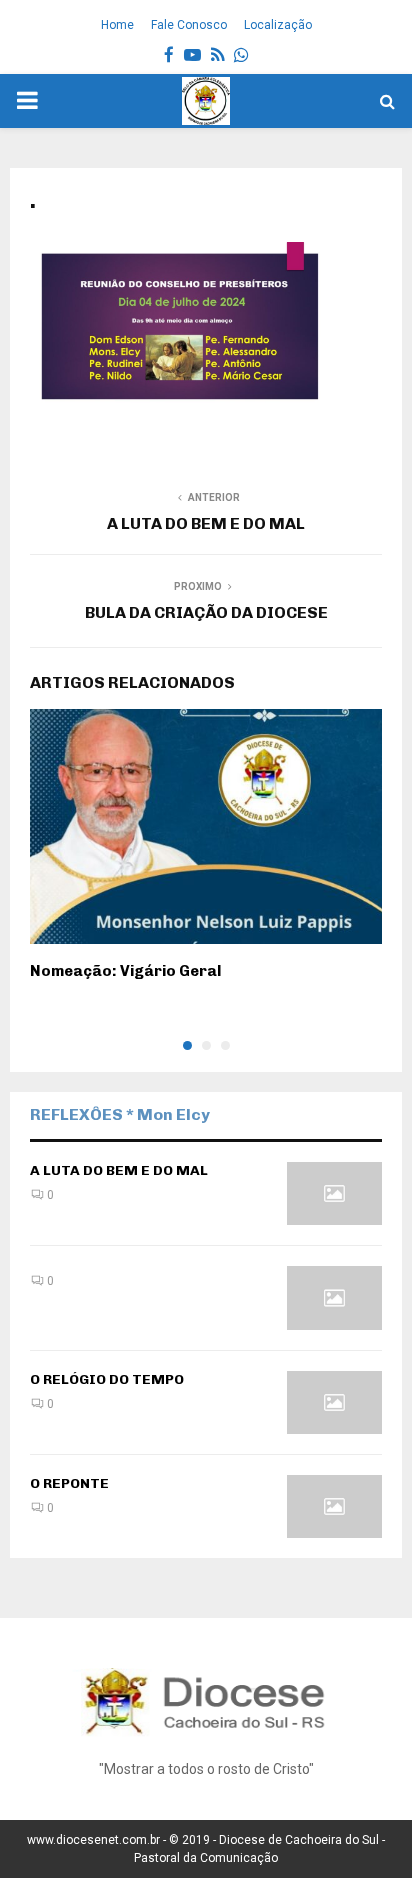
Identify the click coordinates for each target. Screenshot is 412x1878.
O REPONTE (69, 1483)
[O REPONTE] (334, 1506)
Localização (278, 25)
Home (117, 25)
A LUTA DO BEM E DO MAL (206, 523)
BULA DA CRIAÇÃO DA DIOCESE (206, 612)
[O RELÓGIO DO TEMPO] (334, 1402)
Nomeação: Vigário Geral (125, 971)
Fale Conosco (189, 25)
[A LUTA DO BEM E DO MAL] (334, 1193)
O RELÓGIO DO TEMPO (107, 1379)
